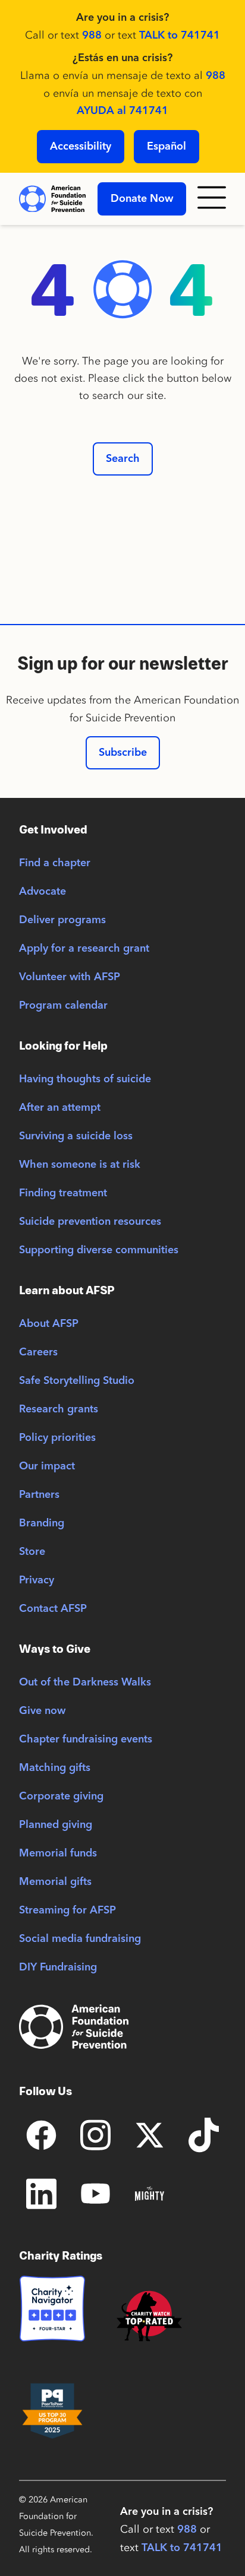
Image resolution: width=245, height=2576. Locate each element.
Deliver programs (62, 920)
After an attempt (60, 1108)
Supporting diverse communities (99, 1250)
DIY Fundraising (58, 1967)
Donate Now (142, 199)
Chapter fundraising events (86, 1739)
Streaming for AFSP (67, 1910)
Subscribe (123, 753)
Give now (42, 1711)
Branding (42, 1523)
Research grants (59, 1409)
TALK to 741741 (180, 36)
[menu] (212, 199)
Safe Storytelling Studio (77, 1381)
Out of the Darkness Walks (85, 1683)
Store (32, 1552)
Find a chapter (55, 863)
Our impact (47, 1466)
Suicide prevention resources (90, 1222)
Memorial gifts (55, 1882)
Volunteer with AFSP (70, 977)
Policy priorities (57, 1438)
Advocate (43, 892)
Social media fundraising (80, 1939)
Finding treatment (63, 1193)
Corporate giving (61, 1796)
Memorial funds (58, 1853)
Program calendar (63, 1006)
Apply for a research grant (84, 949)
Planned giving (56, 1825)
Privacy (37, 1580)
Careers (38, 1352)
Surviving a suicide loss (76, 1136)
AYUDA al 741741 (122, 111)
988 (92, 36)
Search (123, 459)
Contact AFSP (53, 1609)
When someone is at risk (80, 1165)
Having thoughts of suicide (85, 1079)
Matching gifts (55, 1768)
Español (167, 147)
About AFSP (49, 1324)
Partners (39, 1495)
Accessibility (81, 147)
